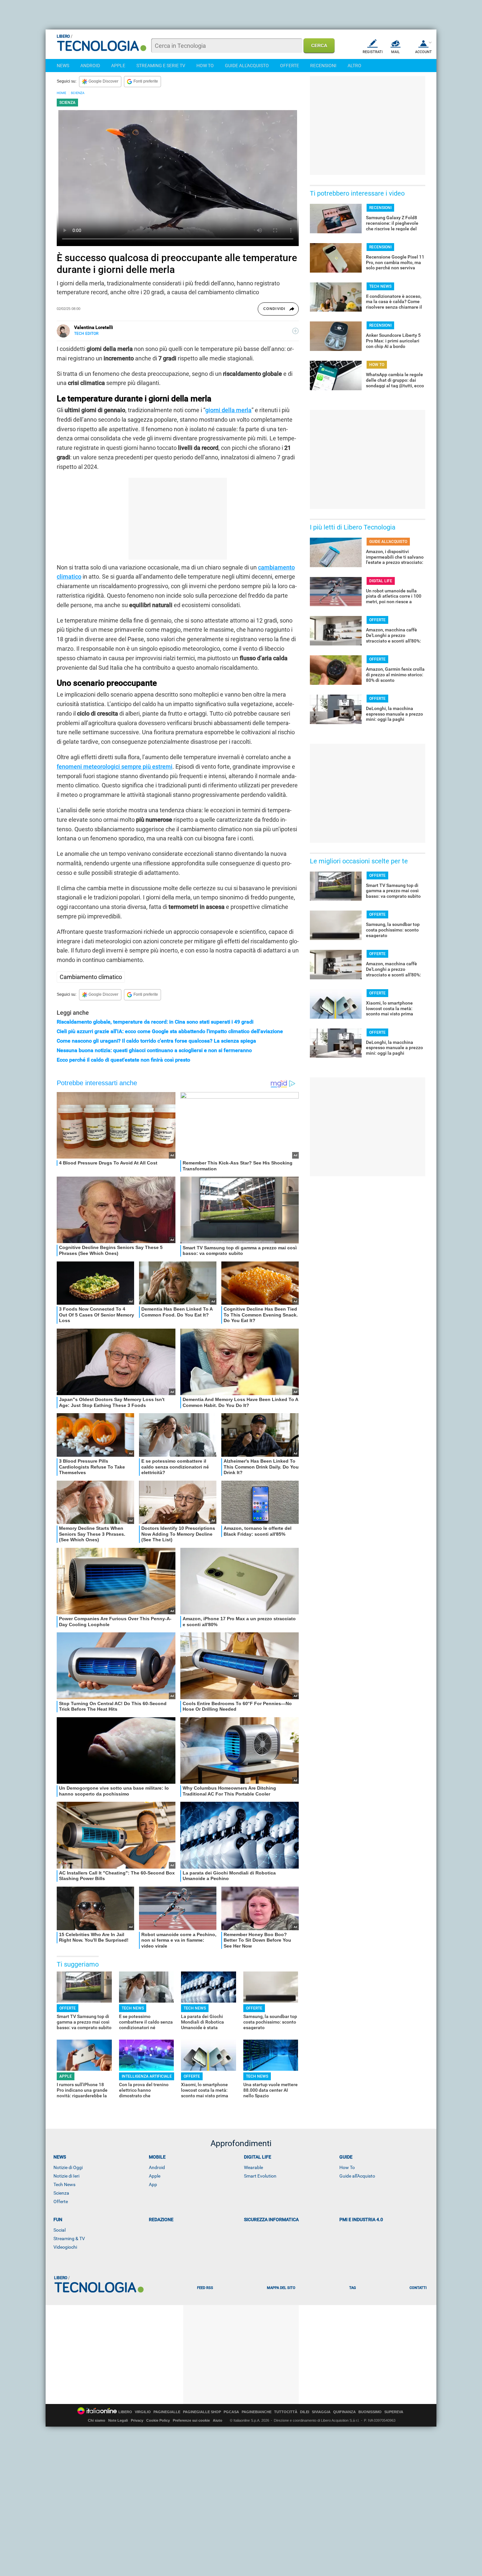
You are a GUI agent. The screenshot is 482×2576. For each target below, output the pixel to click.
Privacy (137, 2420)
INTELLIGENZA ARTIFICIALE (147, 2076)
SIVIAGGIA (321, 2412)
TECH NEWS (133, 2008)
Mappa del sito (281, 2288)
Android (157, 2167)
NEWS (63, 66)
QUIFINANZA (344, 2412)
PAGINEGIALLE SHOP (202, 2412)
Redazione (161, 2220)
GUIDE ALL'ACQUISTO (247, 66)
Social (60, 2230)
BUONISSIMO (370, 2412)
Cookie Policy (158, 2420)
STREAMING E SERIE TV (161, 66)
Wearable (253, 2167)
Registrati (373, 52)
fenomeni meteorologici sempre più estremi (115, 767)
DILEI (305, 2412)
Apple (155, 2176)
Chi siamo (97, 2420)
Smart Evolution (260, 2176)
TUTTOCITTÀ (286, 2412)
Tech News (64, 2184)
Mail (395, 52)
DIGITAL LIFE (381, 581)
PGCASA (231, 2412)
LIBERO (125, 2412)
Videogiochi (65, 2247)
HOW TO (205, 66)
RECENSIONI (323, 66)
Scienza (61, 2193)
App (153, 2184)
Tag (352, 2288)
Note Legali (118, 2420)
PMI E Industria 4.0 (361, 2220)
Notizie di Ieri (66, 2176)
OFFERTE (290, 66)
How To (347, 2167)
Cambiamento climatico (91, 977)
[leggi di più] (295, 331)
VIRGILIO (143, 2412)
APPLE (118, 66)
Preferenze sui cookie (191, 2420)
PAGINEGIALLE (167, 2412)
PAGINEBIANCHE (257, 2412)
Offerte (61, 2201)
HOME (61, 93)
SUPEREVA (394, 2412)
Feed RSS (205, 2288)
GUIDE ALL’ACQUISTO (388, 542)
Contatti (418, 2288)
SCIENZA (78, 93)
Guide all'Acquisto (357, 2176)
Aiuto (218, 2420)
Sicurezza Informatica (271, 2220)
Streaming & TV (69, 2239)
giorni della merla (228, 410)
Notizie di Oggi (68, 2167)
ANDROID (90, 66)
